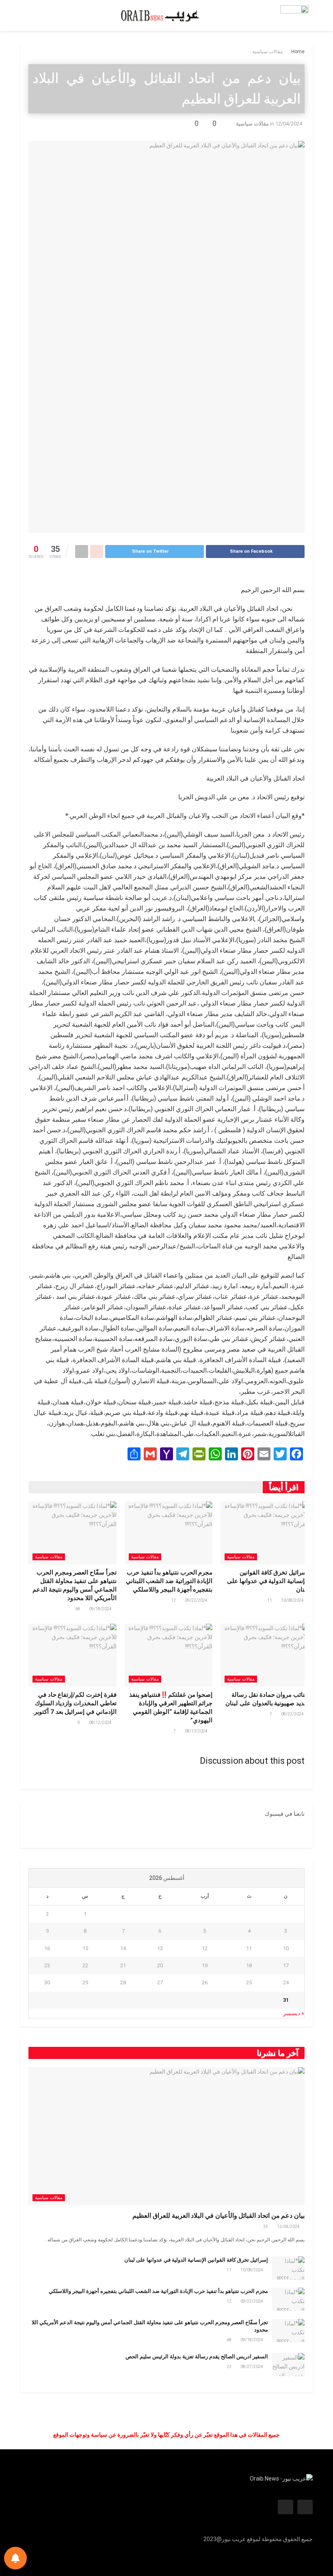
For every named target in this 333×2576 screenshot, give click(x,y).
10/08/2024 (293, 1600)
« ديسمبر (294, 2013)
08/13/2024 (197, 1731)
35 (266, 2227)
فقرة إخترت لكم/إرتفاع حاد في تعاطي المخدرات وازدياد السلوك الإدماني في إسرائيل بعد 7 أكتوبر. (75, 1703)
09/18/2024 (101, 1609)
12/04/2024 (289, 124)
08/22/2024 (293, 1714)
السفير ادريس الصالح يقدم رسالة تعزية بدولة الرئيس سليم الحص (197, 2356)
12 (174, 1600)
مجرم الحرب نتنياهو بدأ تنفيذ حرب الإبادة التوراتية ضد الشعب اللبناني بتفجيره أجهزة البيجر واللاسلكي (169, 1581)
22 (229, 2367)
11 (270, 1600)
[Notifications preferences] (15, 2558)
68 (78, 1609)
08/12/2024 (101, 1723)
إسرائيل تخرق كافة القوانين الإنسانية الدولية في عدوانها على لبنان (268, 1581)
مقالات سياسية (267, 52)
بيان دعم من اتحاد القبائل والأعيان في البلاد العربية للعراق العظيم (218, 2216)
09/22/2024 (197, 1600)
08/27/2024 (252, 2367)
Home (298, 52)
